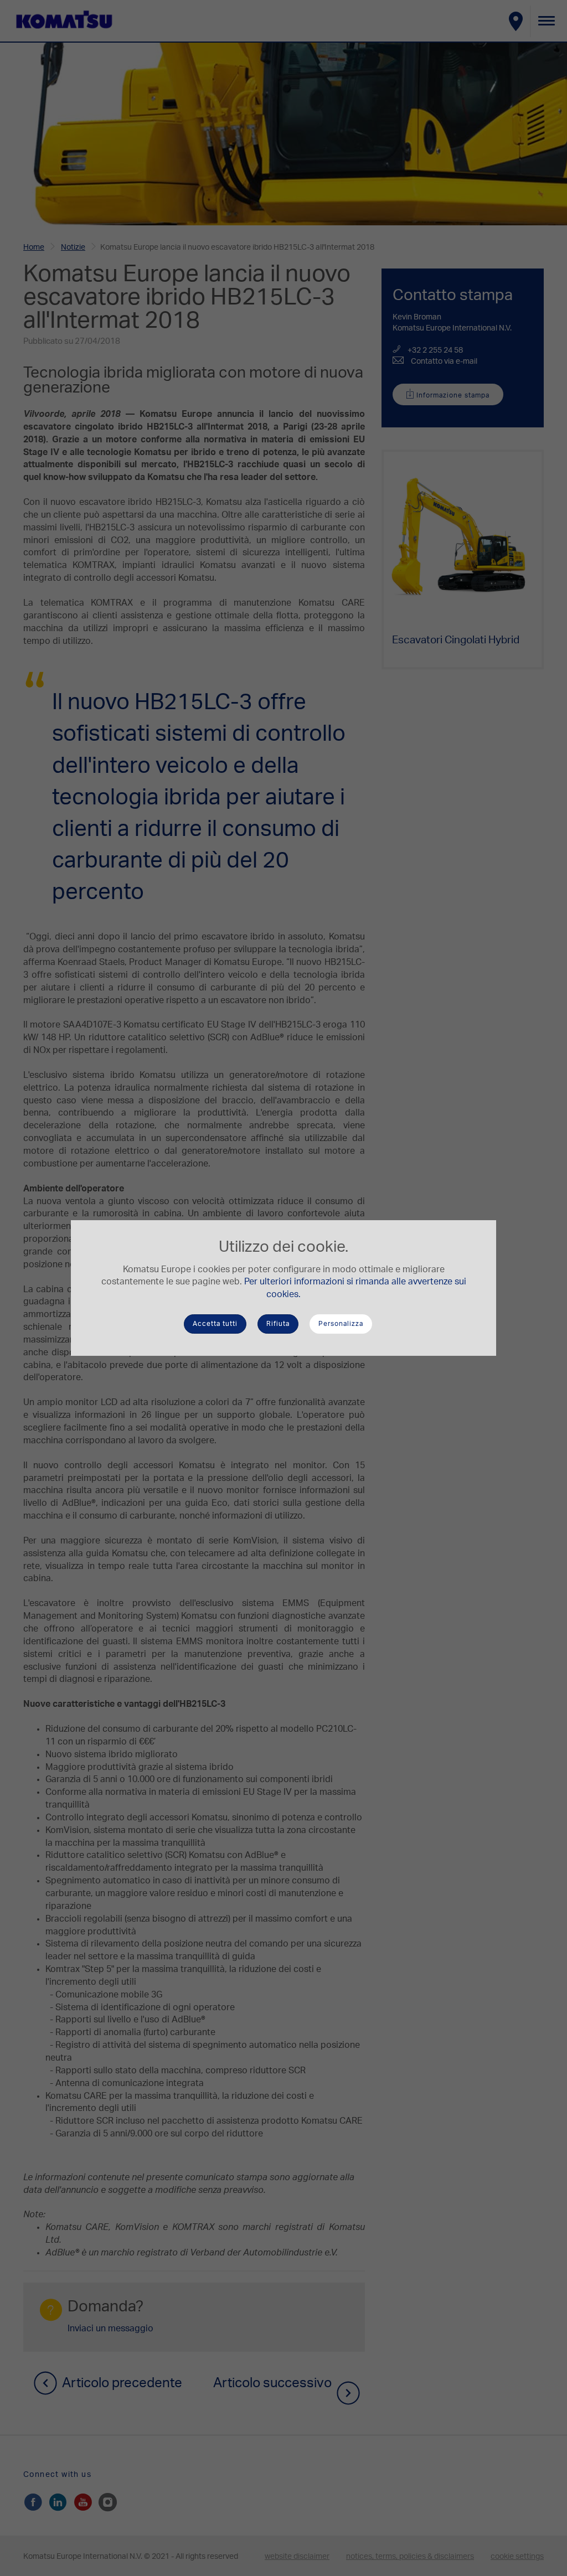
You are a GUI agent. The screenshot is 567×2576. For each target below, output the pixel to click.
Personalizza (341, 1324)
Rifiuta (278, 1324)
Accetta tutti (215, 1324)
